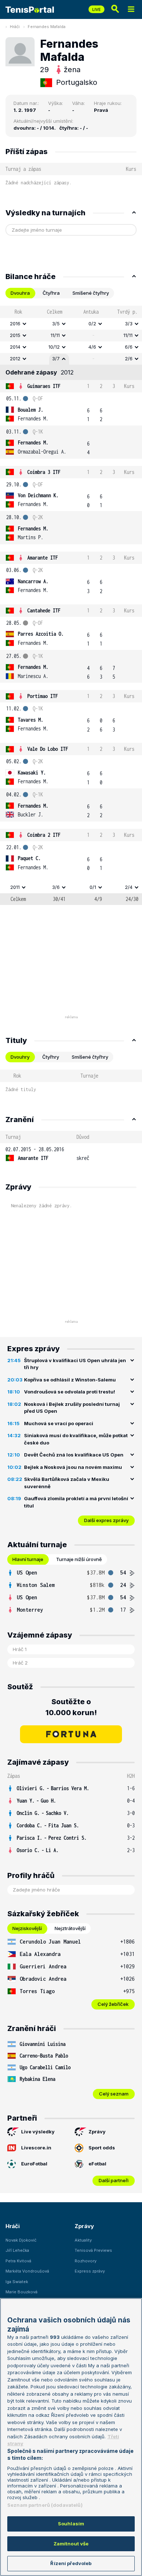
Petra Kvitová (18, 2261)
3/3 (129, 324)
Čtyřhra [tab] (51, 293)
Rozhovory (86, 2261)
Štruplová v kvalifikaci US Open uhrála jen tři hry (75, 1364)
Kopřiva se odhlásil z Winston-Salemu (70, 1380)
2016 (15, 324)
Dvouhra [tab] (20, 293)
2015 (15, 335)
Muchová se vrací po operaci (59, 1423)
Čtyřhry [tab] (51, 1057)
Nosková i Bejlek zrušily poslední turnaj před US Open (72, 1408)
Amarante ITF (43, 558)
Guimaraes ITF (44, 386)
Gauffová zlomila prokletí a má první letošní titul (76, 1502)
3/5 (56, 324)
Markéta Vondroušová (27, 2271)
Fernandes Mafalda (47, 27)
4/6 (92, 347)
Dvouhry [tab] (20, 1057)
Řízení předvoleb (71, 2563)
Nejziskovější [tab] (27, 1928)
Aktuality (83, 2240)
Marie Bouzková (21, 2292)
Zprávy (97, 2132)
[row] (71, 324)
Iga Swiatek (17, 2282)
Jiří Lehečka (17, 2250)
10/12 (54, 347)
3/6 (56, 887)
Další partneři (114, 2180)
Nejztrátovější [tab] (70, 1928)
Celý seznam (114, 2094)
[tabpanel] (71, 605)
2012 (15, 358)
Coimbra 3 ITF (44, 472)
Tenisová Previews (93, 2250)
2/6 (129, 358)
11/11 (55, 335)
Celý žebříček (113, 2004)
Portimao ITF (43, 696)
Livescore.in (36, 2148)
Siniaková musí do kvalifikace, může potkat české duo (76, 1439)
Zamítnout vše (71, 2544)
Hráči (15, 27)
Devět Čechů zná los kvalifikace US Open (74, 1455)
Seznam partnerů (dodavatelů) (45, 2505)
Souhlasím (71, 2524)
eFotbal (97, 2164)
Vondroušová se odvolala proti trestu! (70, 1392)
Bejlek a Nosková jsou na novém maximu (73, 1467)
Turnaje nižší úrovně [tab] (79, 1559)
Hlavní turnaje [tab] (28, 1559)
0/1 (93, 887)
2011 (15, 887)
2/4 (129, 887)
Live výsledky (38, 2132)
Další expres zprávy (106, 1520)
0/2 (92, 324)
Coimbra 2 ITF (44, 835)
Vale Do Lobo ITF (48, 749)
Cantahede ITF (44, 610)
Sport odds (102, 2148)
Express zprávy (90, 2271)
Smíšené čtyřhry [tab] (91, 293)
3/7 (56, 358)
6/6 (129, 347)
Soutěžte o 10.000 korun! (71, 1707)
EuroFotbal (34, 2164)
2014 (15, 347)
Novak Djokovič (21, 2240)
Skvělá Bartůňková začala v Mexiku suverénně (67, 1483)
